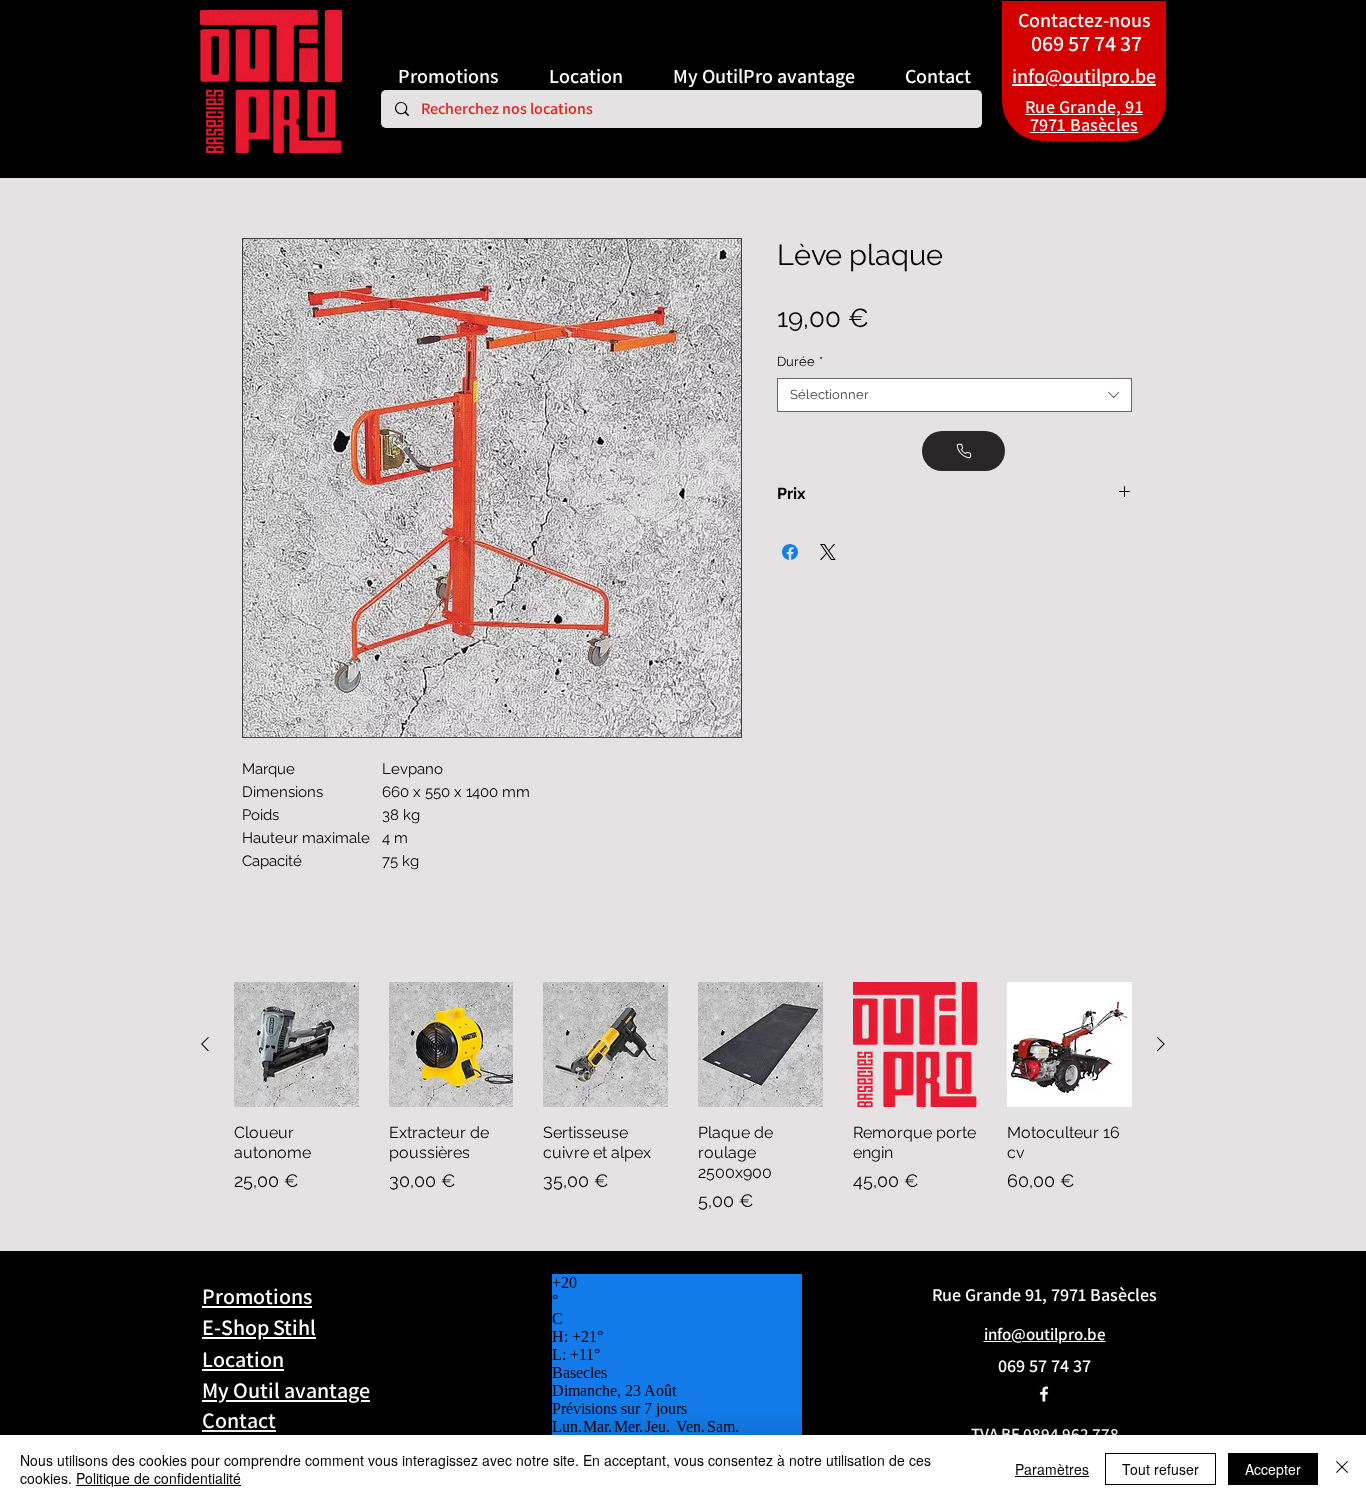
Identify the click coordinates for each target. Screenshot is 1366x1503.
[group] (683, 1098)
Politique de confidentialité (158, 1478)
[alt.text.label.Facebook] (1044, 1394)
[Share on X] (828, 552)
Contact (239, 1420)
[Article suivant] (1161, 1044)
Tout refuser (1160, 1469)
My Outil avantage (286, 1390)
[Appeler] (963, 451)
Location (243, 1359)
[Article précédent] (205, 1044)
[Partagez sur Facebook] (790, 552)
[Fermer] (1342, 1469)
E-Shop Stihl (259, 1327)
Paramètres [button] (1052, 1469)
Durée (800, 361)
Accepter (1273, 1469)
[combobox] (954, 395)
